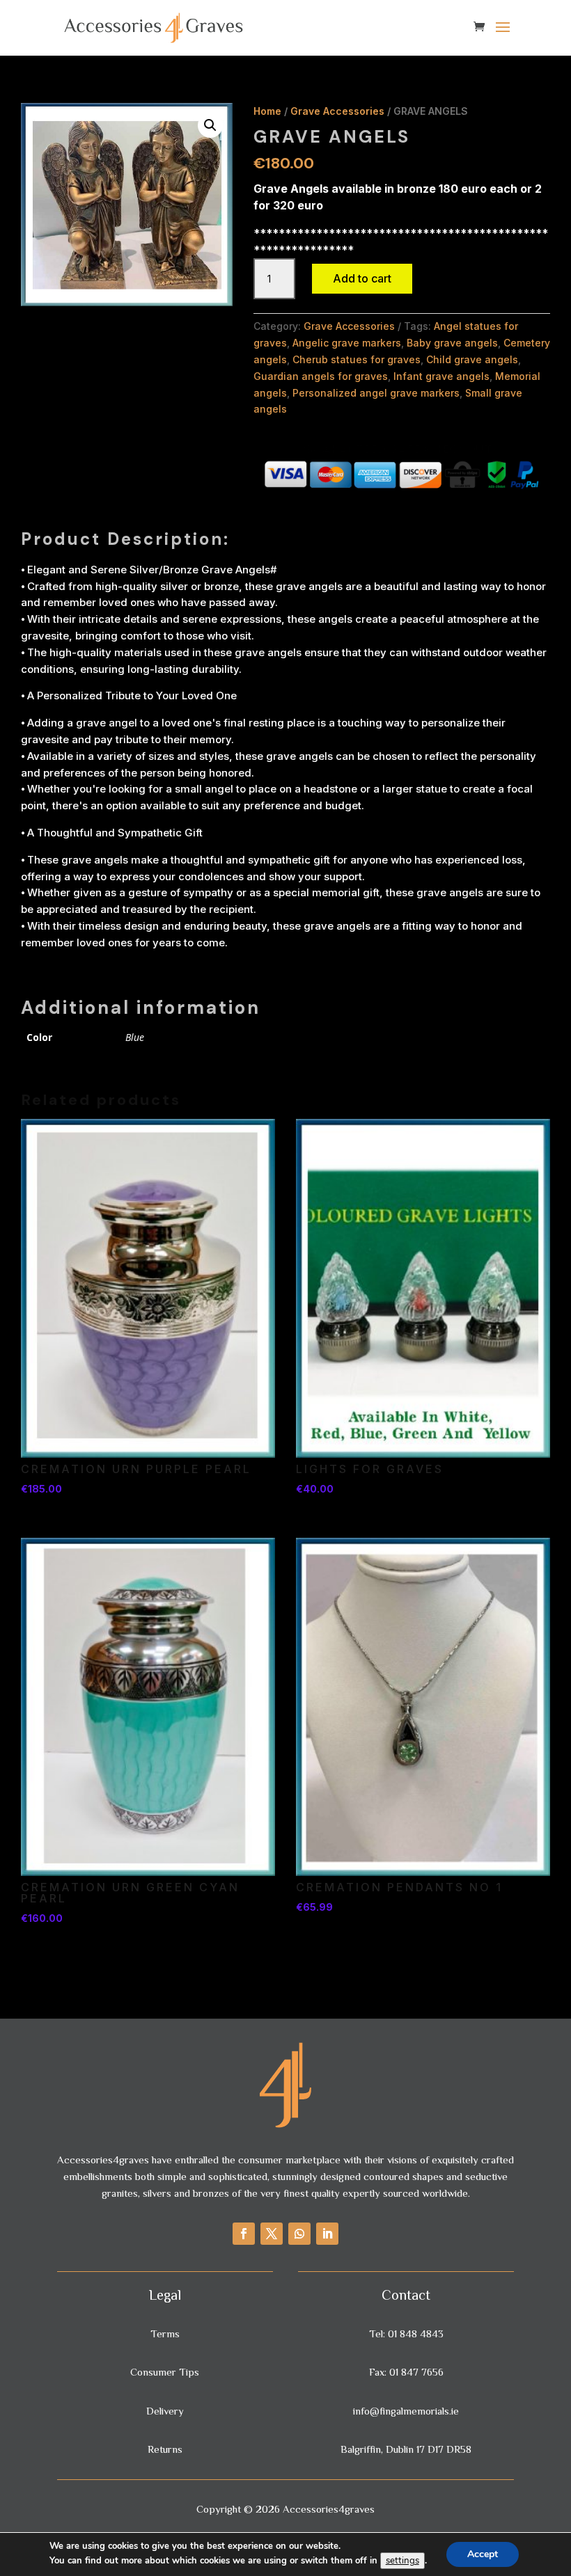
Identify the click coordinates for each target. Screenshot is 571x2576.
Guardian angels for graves (321, 376)
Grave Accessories (337, 111)
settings (402, 2561)
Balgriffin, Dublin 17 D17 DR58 (406, 2449)
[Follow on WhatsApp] (299, 2234)
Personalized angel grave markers (376, 393)
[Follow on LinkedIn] (327, 2234)
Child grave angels (472, 359)
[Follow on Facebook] (244, 2234)
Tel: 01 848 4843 (406, 2333)
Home (267, 111)
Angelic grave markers (347, 343)
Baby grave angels (452, 343)
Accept (483, 2554)
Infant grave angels (441, 376)
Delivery (165, 2411)
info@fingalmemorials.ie (406, 2411)
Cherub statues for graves (357, 359)
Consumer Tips (165, 2372)
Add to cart (362, 278)
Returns (165, 2449)
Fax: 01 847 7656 (406, 2372)
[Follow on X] (272, 2234)
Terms (165, 2333)
